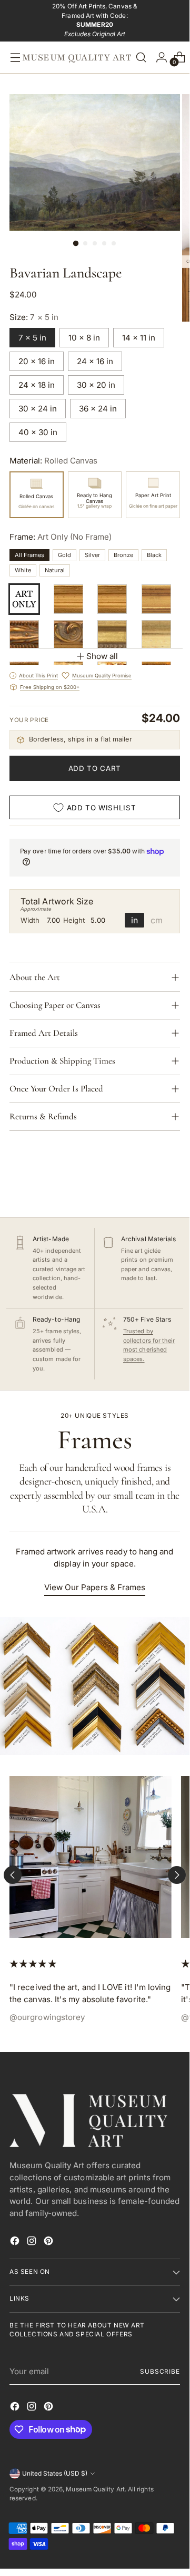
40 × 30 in (38, 432)
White (23, 570)
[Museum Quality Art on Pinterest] (49, 2243)
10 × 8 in (84, 338)
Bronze (123, 555)
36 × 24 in (98, 409)
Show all (102, 656)
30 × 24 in (38, 409)
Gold (64, 555)
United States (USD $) (55, 2474)
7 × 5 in (32, 338)
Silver (92, 555)
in (134, 920)
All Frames (29, 555)
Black (154, 555)
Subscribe (160, 2372)
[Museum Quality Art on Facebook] (16, 2243)
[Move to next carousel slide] (177, 1875)
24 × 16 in (95, 361)
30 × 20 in (96, 385)
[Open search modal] (141, 57)
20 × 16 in (37, 361)
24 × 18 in (37, 385)
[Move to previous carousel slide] (13, 1875)
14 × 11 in (139, 338)
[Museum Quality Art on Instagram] (33, 2243)
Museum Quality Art (95, 2489)
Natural (55, 570)
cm (157, 920)
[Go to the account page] (159, 57)
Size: (34, 317)
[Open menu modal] (13, 57)
